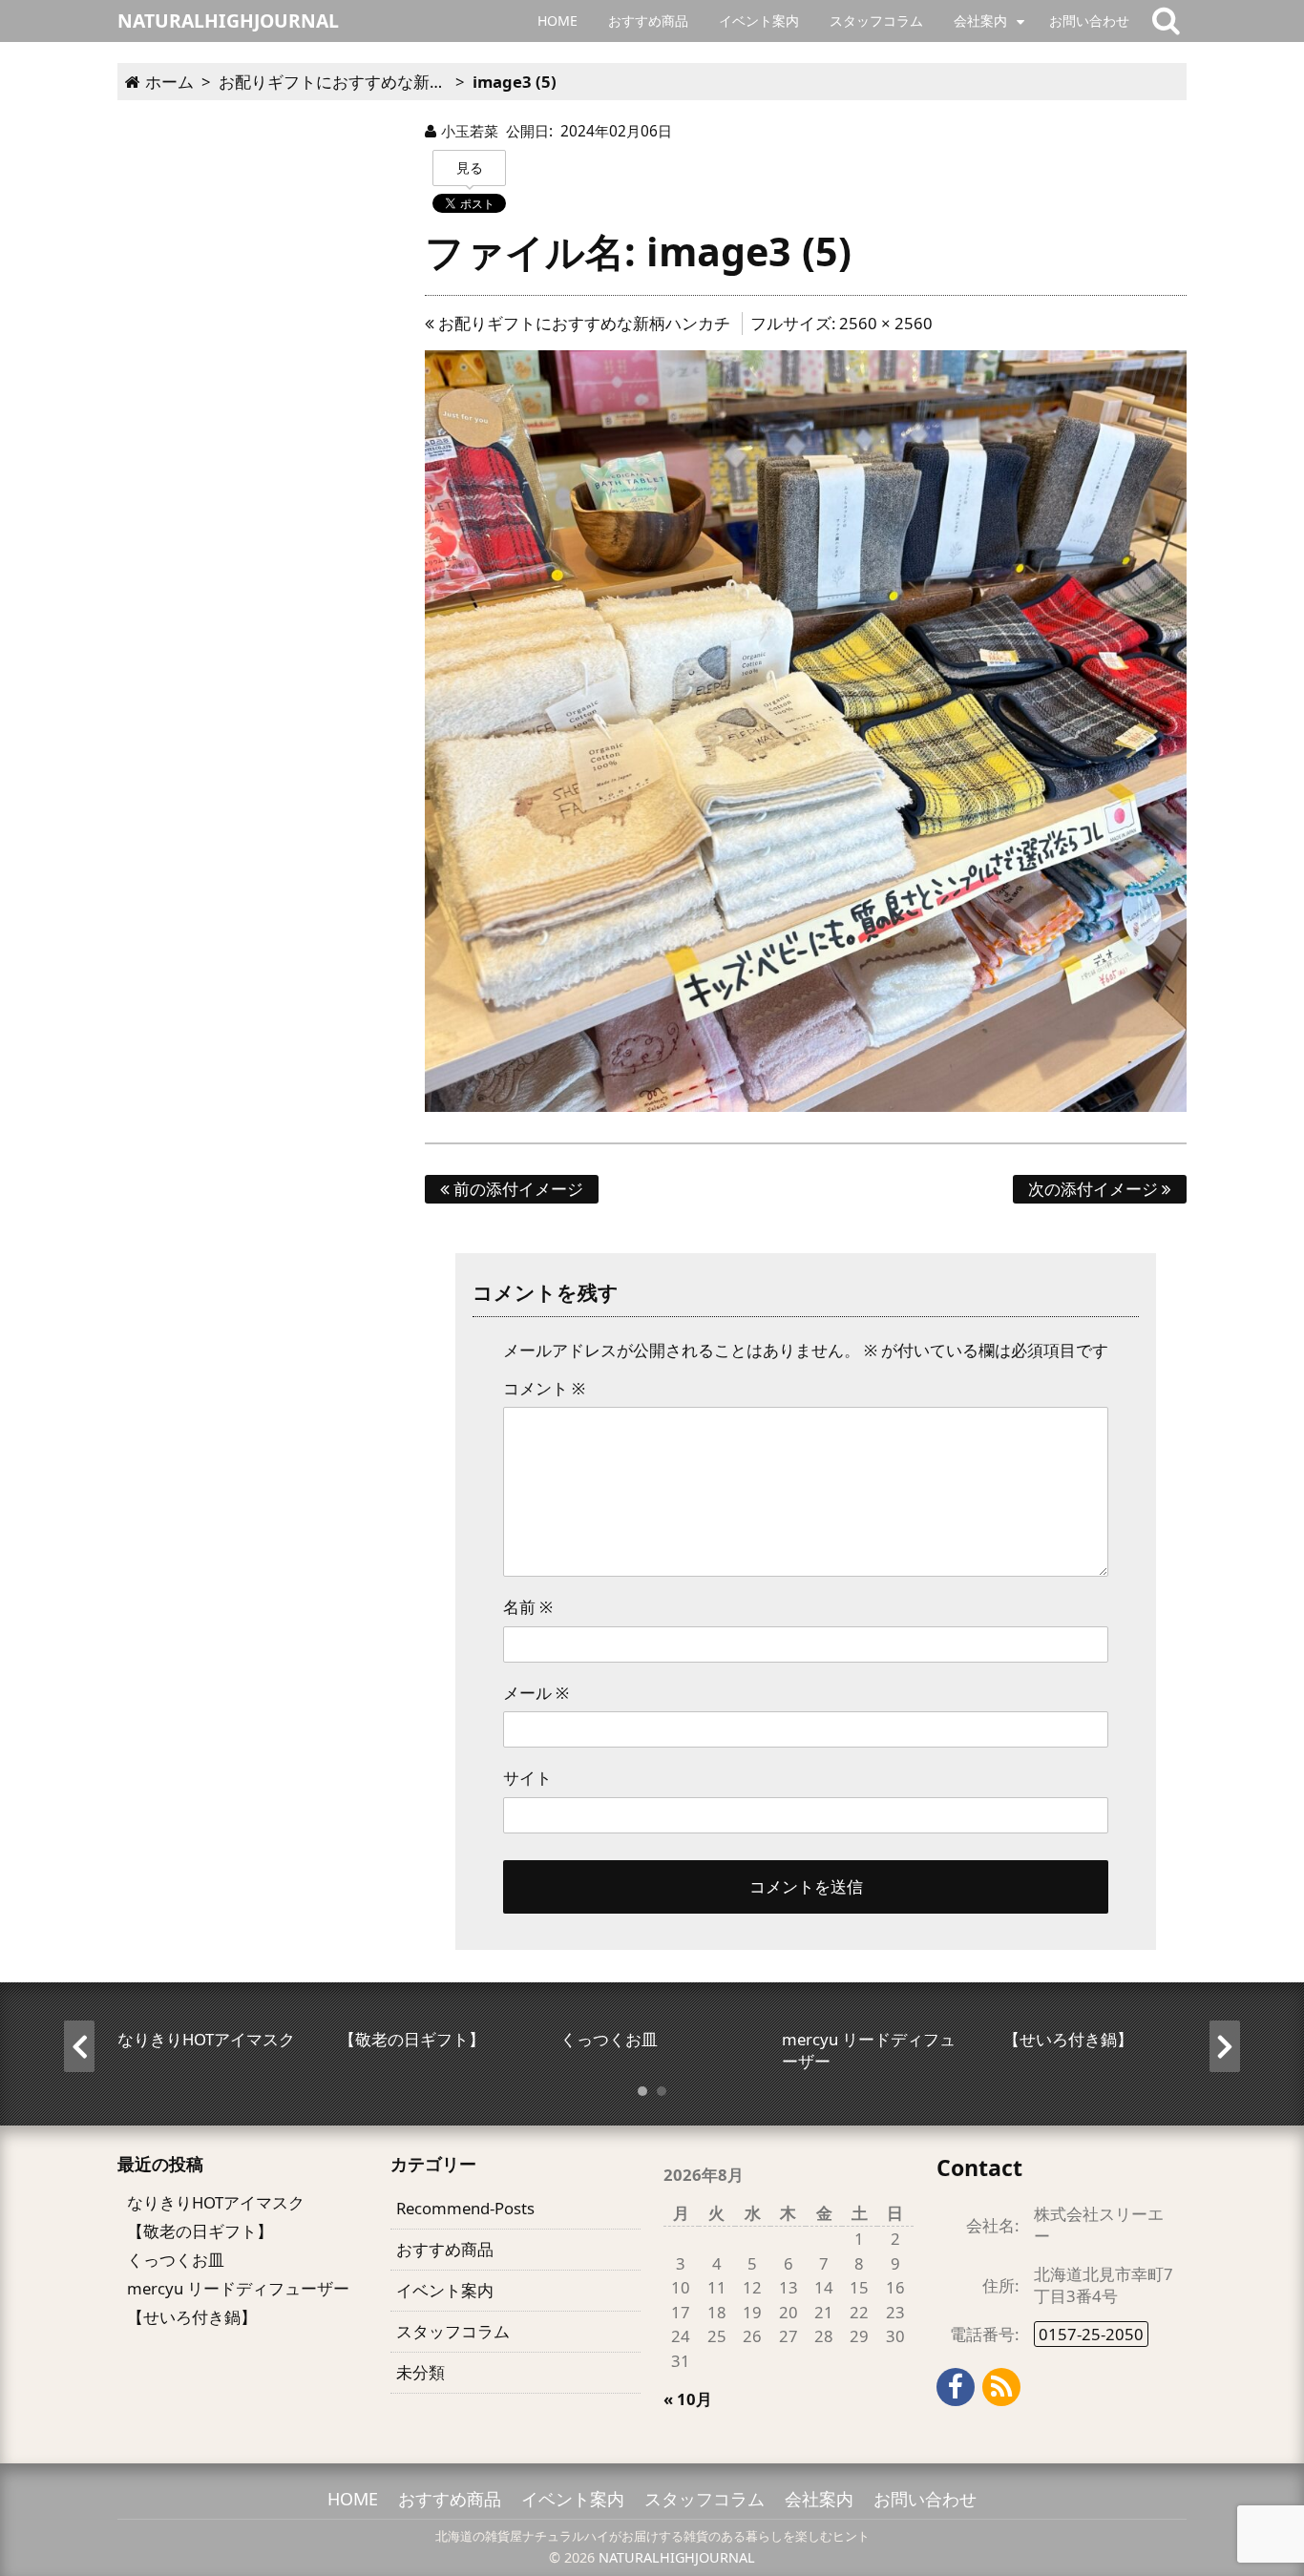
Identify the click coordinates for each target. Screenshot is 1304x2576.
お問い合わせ (1089, 21)
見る (470, 168)
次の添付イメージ (1095, 1189)
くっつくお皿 (176, 2260)
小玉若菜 (470, 131)
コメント (544, 1388)
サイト (527, 1778)
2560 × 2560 (886, 323)
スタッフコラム (876, 21)
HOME (557, 21)
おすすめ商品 (648, 21)
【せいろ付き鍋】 (192, 2317)
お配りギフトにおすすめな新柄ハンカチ (582, 323)
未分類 (421, 2372)
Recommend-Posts (465, 2208)
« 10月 (688, 2399)
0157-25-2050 (1091, 2334)
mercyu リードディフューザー (238, 2288)
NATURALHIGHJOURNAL (677, 2557)
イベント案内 (759, 21)
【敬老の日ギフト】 (200, 2231)
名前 (528, 1607)
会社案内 (980, 21)
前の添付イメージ (516, 1189)
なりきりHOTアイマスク (216, 2202)
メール (536, 1693)
